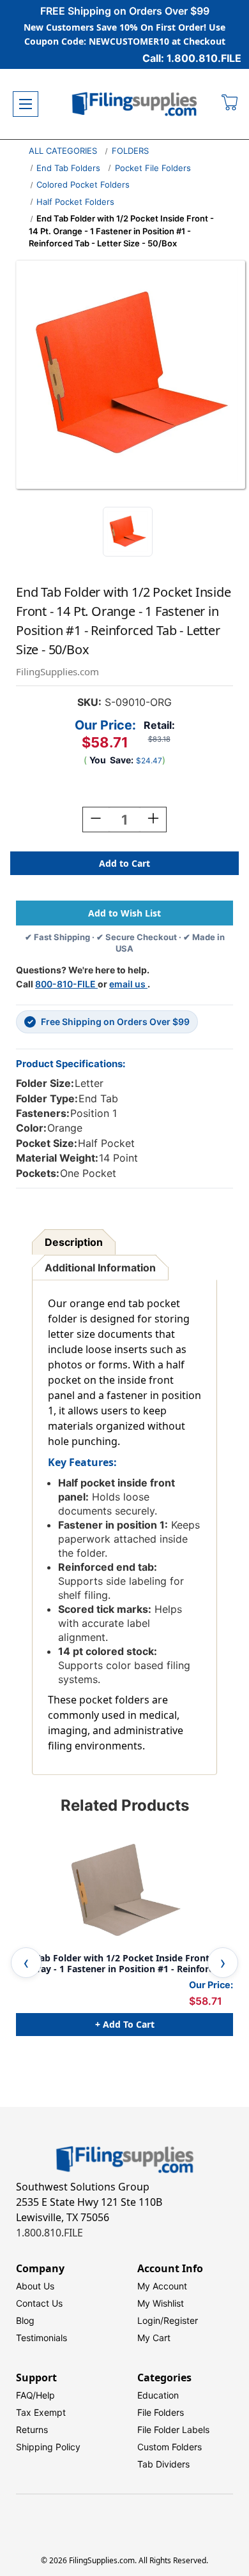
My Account (162, 2286)
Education (158, 2395)
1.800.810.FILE (49, 2233)
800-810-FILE (66, 984)
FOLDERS (130, 151)
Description (74, 1242)
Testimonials (41, 2338)
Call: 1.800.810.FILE (192, 58)
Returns (32, 2430)
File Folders (161, 2412)
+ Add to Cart (125, 2024)
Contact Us (39, 2303)
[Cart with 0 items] (230, 104)
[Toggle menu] (26, 104)
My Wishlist (161, 2303)
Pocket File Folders (153, 168)
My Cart (154, 2338)
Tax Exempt (41, 2412)
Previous (26, 1963)
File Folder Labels (173, 2430)
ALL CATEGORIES (63, 151)
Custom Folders (170, 2447)
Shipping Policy (48, 2447)
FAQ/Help (35, 2395)
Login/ (150, 2320)
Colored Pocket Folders (83, 184)
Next (223, 1963)
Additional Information (100, 1268)
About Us (35, 2286)
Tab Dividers (163, 2464)
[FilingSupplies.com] (135, 104)
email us (128, 984)
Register (181, 2320)
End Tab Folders (68, 168)
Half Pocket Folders (75, 202)
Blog (25, 2320)
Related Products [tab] (125, 1805)
